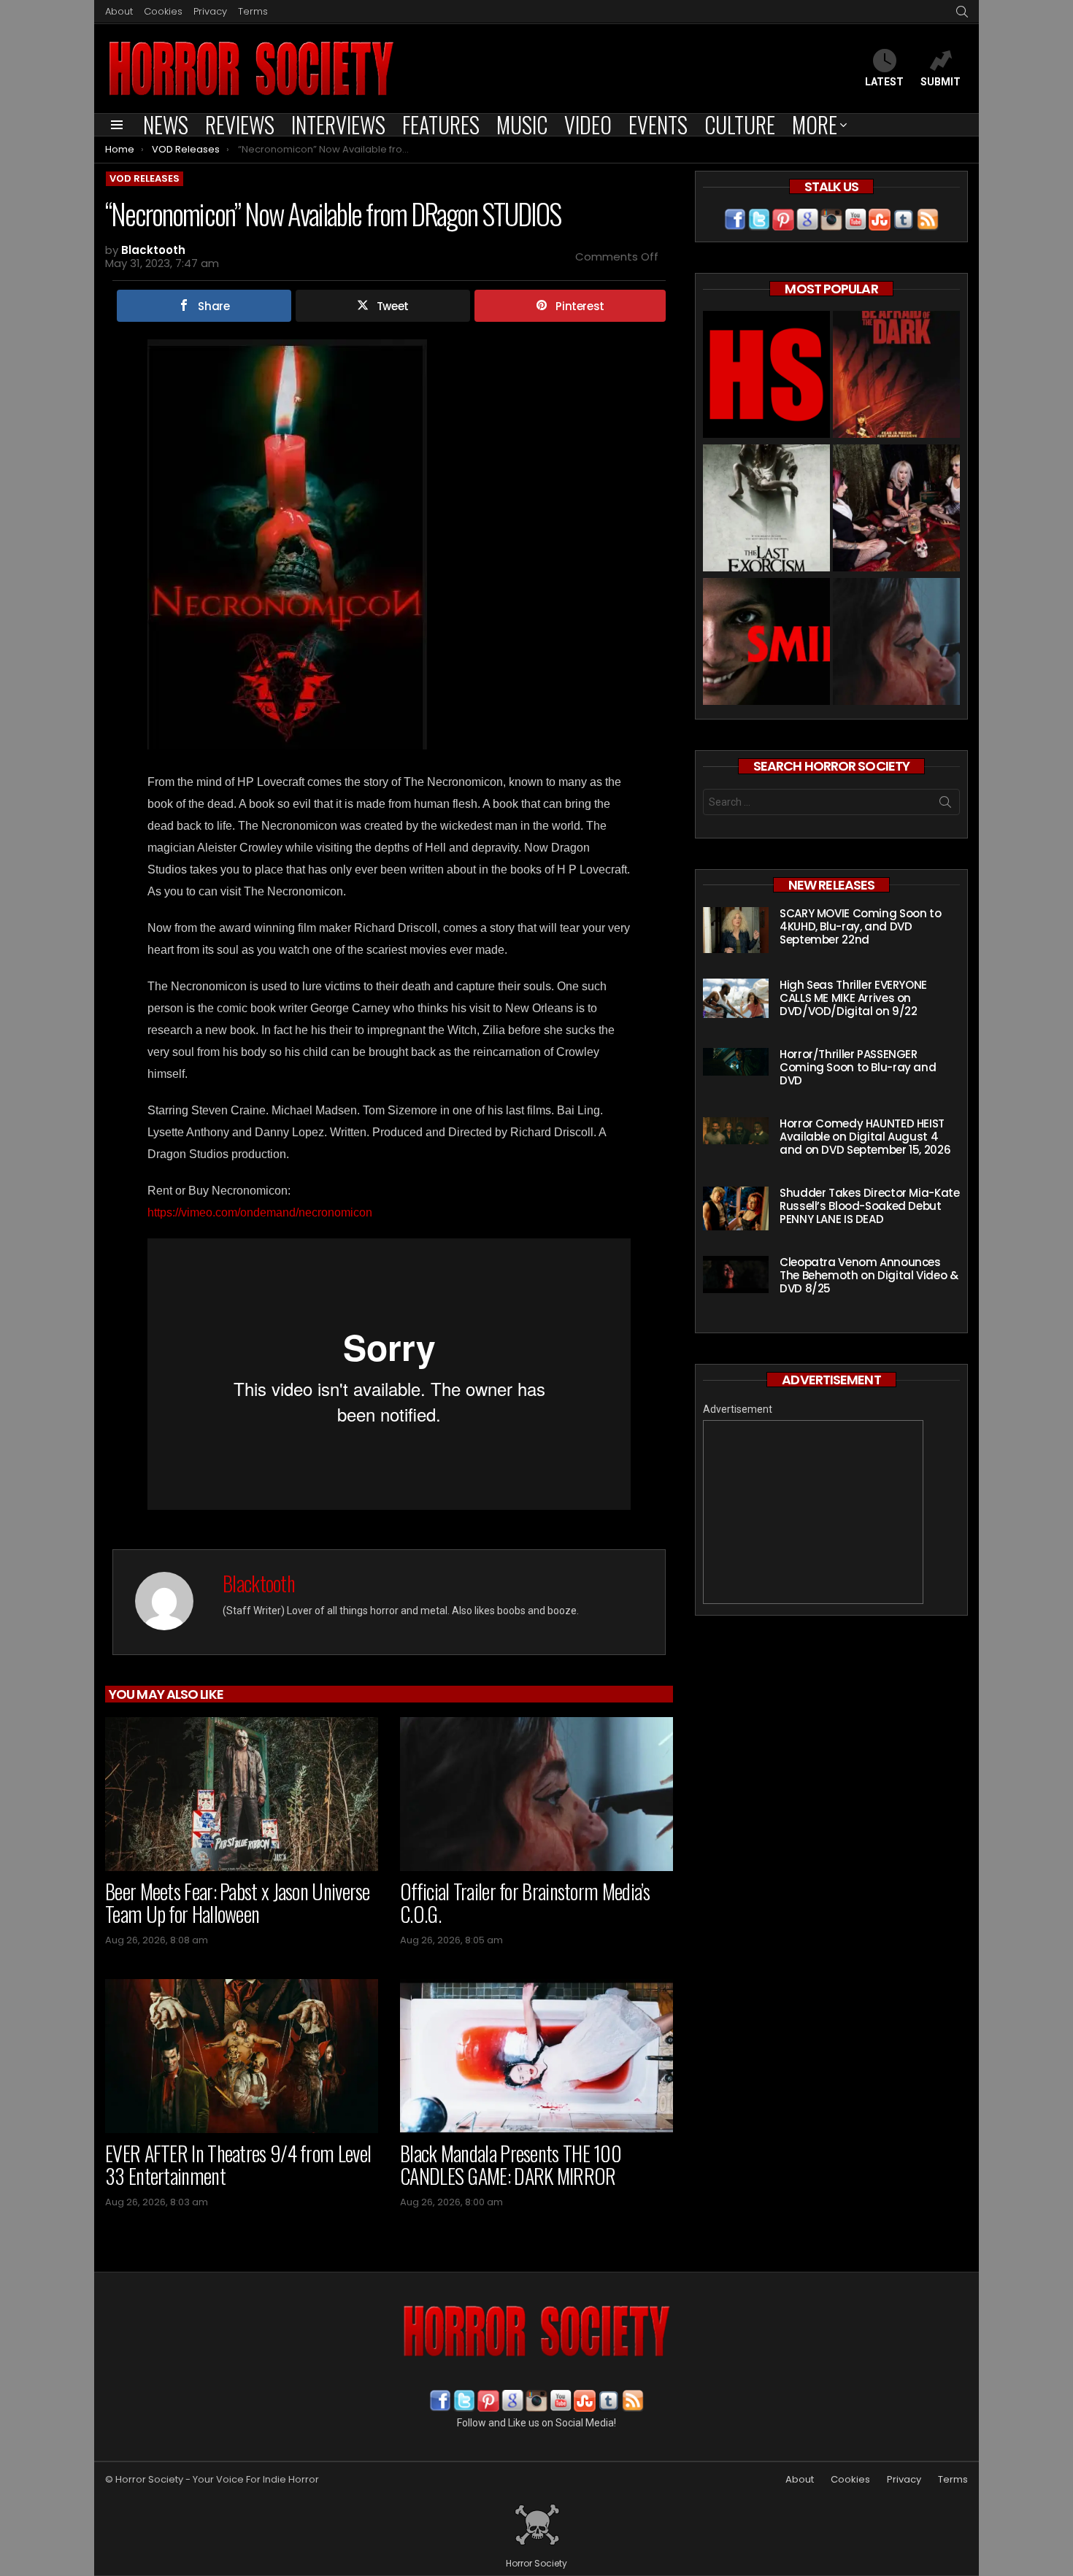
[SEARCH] (962, 12)
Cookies (163, 11)
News (166, 125)
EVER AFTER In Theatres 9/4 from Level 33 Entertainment (238, 2165)
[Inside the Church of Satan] (766, 376)
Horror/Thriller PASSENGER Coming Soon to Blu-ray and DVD (858, 1067)
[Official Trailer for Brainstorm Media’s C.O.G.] (536, 1794)
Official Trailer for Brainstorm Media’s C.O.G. (525, 1903)
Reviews (240, 125)
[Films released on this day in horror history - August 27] (766, 510)
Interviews (338, 125)
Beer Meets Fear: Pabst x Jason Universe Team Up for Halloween (238, 1903)
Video (588, 125)
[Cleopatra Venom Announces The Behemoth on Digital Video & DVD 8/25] (736, 1274)
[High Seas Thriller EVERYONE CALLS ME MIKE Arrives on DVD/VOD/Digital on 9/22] (736, 998)
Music (522, 125)
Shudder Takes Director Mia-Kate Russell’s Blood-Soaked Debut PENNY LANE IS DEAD (869, 1206)
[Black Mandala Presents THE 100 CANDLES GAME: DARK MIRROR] (536, 2056)
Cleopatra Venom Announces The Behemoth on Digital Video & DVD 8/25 (869, 1275)
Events (658, 125)
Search (945, 805)
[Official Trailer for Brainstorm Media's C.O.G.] (896, 643)
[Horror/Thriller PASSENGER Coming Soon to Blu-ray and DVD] (736, 1062)
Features (441, 125)
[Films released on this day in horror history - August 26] (896, 376)
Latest (884, 82)
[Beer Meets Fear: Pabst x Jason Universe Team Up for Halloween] (242, 1794)
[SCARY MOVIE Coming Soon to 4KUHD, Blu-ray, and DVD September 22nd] (736, 930)
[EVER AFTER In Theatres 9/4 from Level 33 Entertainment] (242, 2056)
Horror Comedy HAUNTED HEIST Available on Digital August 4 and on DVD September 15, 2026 (865, 1137)
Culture (740, 125)
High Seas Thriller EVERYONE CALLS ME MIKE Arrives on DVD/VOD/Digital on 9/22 (853, 998)
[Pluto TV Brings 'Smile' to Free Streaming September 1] (766, 643)
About (119, 11)
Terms (253, 11)
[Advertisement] (813, 1512)
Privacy (210, 11)
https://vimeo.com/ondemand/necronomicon (260, 1212)
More (815, 125)
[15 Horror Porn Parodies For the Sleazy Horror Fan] (896, 510)
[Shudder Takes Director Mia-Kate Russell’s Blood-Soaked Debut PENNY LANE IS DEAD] (736, 1208)
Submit (941, 82)
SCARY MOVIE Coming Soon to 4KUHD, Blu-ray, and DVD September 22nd (860, 926)
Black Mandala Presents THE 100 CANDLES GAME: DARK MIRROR (511, 2165)
